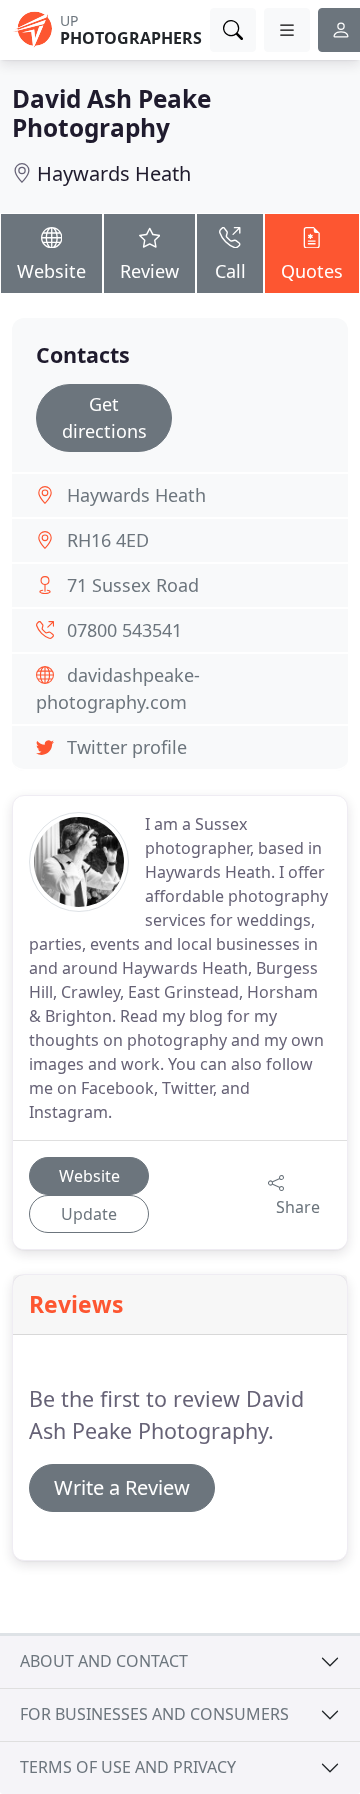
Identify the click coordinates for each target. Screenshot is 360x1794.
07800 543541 (124, 630)
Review (149, 271)
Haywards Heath (114, 173)
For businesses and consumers (154, 1714)
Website (51, 271)
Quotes (312, 271)
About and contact (104, 1661)
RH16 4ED (108, 540)
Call (230, 271)
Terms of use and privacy (128, 1767)
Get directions (104, 417)
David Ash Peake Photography (111, 113)
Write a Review (122, 1487)
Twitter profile (127, 747)
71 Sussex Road (133, 585)
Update (89, 1214)
